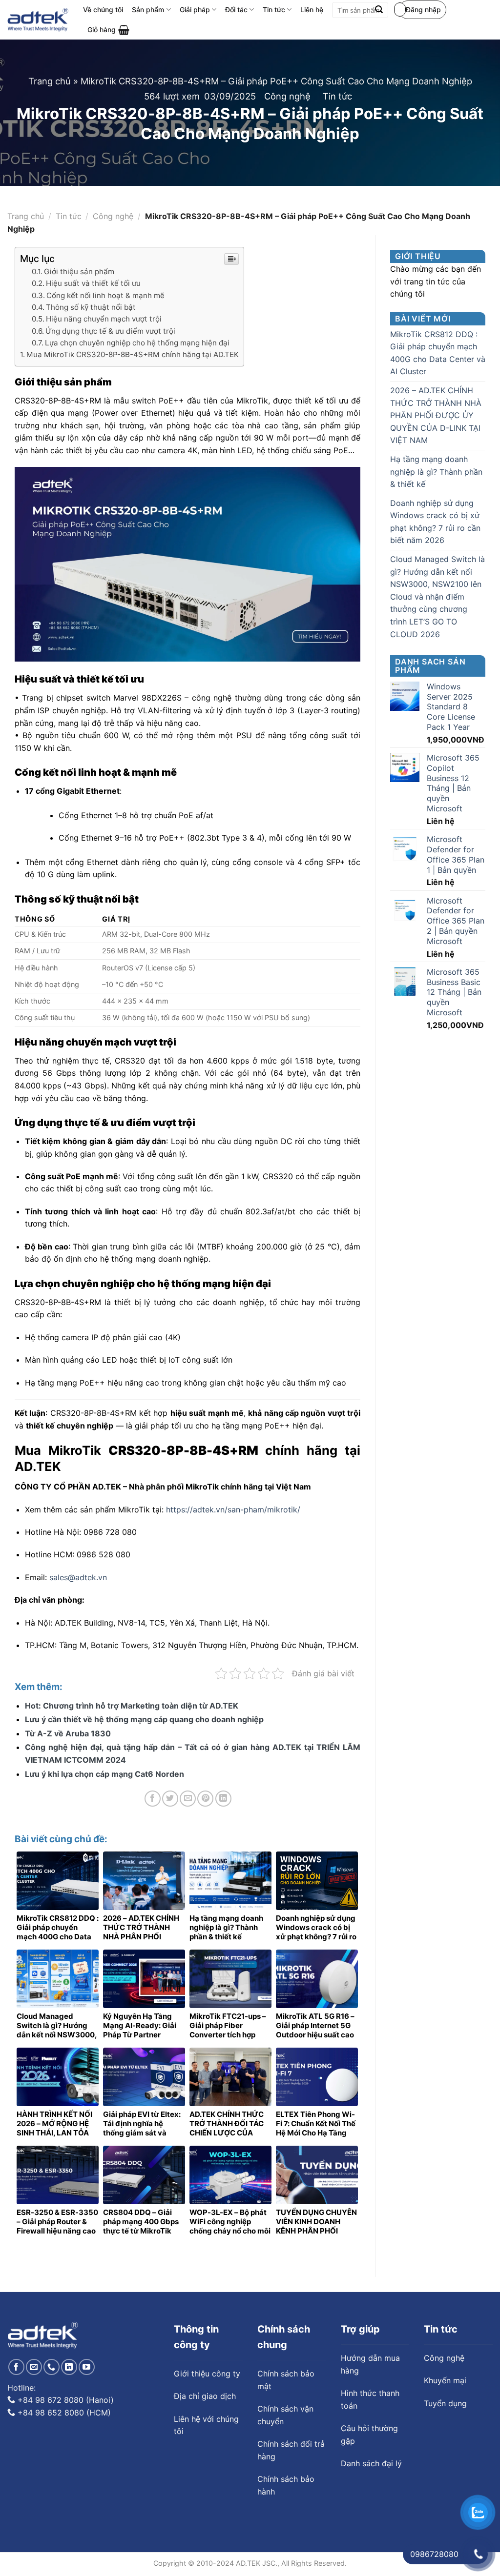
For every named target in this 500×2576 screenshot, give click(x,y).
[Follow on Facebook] (16, 2367)
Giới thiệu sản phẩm (79, 272)
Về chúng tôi (103, 10)
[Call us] (52, 2367)
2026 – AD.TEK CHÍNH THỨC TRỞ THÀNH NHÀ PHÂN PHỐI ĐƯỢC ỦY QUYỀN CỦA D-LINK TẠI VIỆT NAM (436, 415)
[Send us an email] (34, 2367)
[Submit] (379, 10)
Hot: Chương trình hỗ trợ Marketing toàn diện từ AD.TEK (132, 1706)
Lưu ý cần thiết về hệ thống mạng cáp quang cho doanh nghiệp (144, 1719)
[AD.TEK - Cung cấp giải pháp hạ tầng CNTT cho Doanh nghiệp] (38, 20)
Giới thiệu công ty (207, 2374)
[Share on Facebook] (153, 1799)
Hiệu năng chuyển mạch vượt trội (104, 319)
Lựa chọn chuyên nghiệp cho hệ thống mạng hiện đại (137, 343)
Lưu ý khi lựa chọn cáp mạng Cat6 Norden (104, 1774)
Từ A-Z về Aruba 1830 (68, 1733)
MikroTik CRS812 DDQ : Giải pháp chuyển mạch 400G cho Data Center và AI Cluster (438, 353)
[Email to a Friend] (188, 1799)
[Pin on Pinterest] (205, 1799)
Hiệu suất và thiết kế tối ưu (93, 283)
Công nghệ (287, 96)
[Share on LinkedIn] (223, 1799)
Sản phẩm (148, 10)
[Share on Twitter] (170, 1799)
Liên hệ (312, 10)
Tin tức (274, 10)
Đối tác (236, 10)
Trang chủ (50, 81)
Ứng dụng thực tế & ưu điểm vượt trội (110, 331)
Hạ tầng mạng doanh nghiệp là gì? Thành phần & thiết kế (436, 472)
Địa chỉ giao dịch (205, 2396)
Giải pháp (195, 10)
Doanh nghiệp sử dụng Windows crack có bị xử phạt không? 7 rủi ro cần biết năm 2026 (435, 522)
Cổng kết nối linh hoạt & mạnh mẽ (105, 295)
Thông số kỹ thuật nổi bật (91, 307)
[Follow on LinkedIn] (69, 2367)
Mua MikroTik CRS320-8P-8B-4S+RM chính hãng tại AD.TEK (133, 354)
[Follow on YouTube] (87, 2367)
